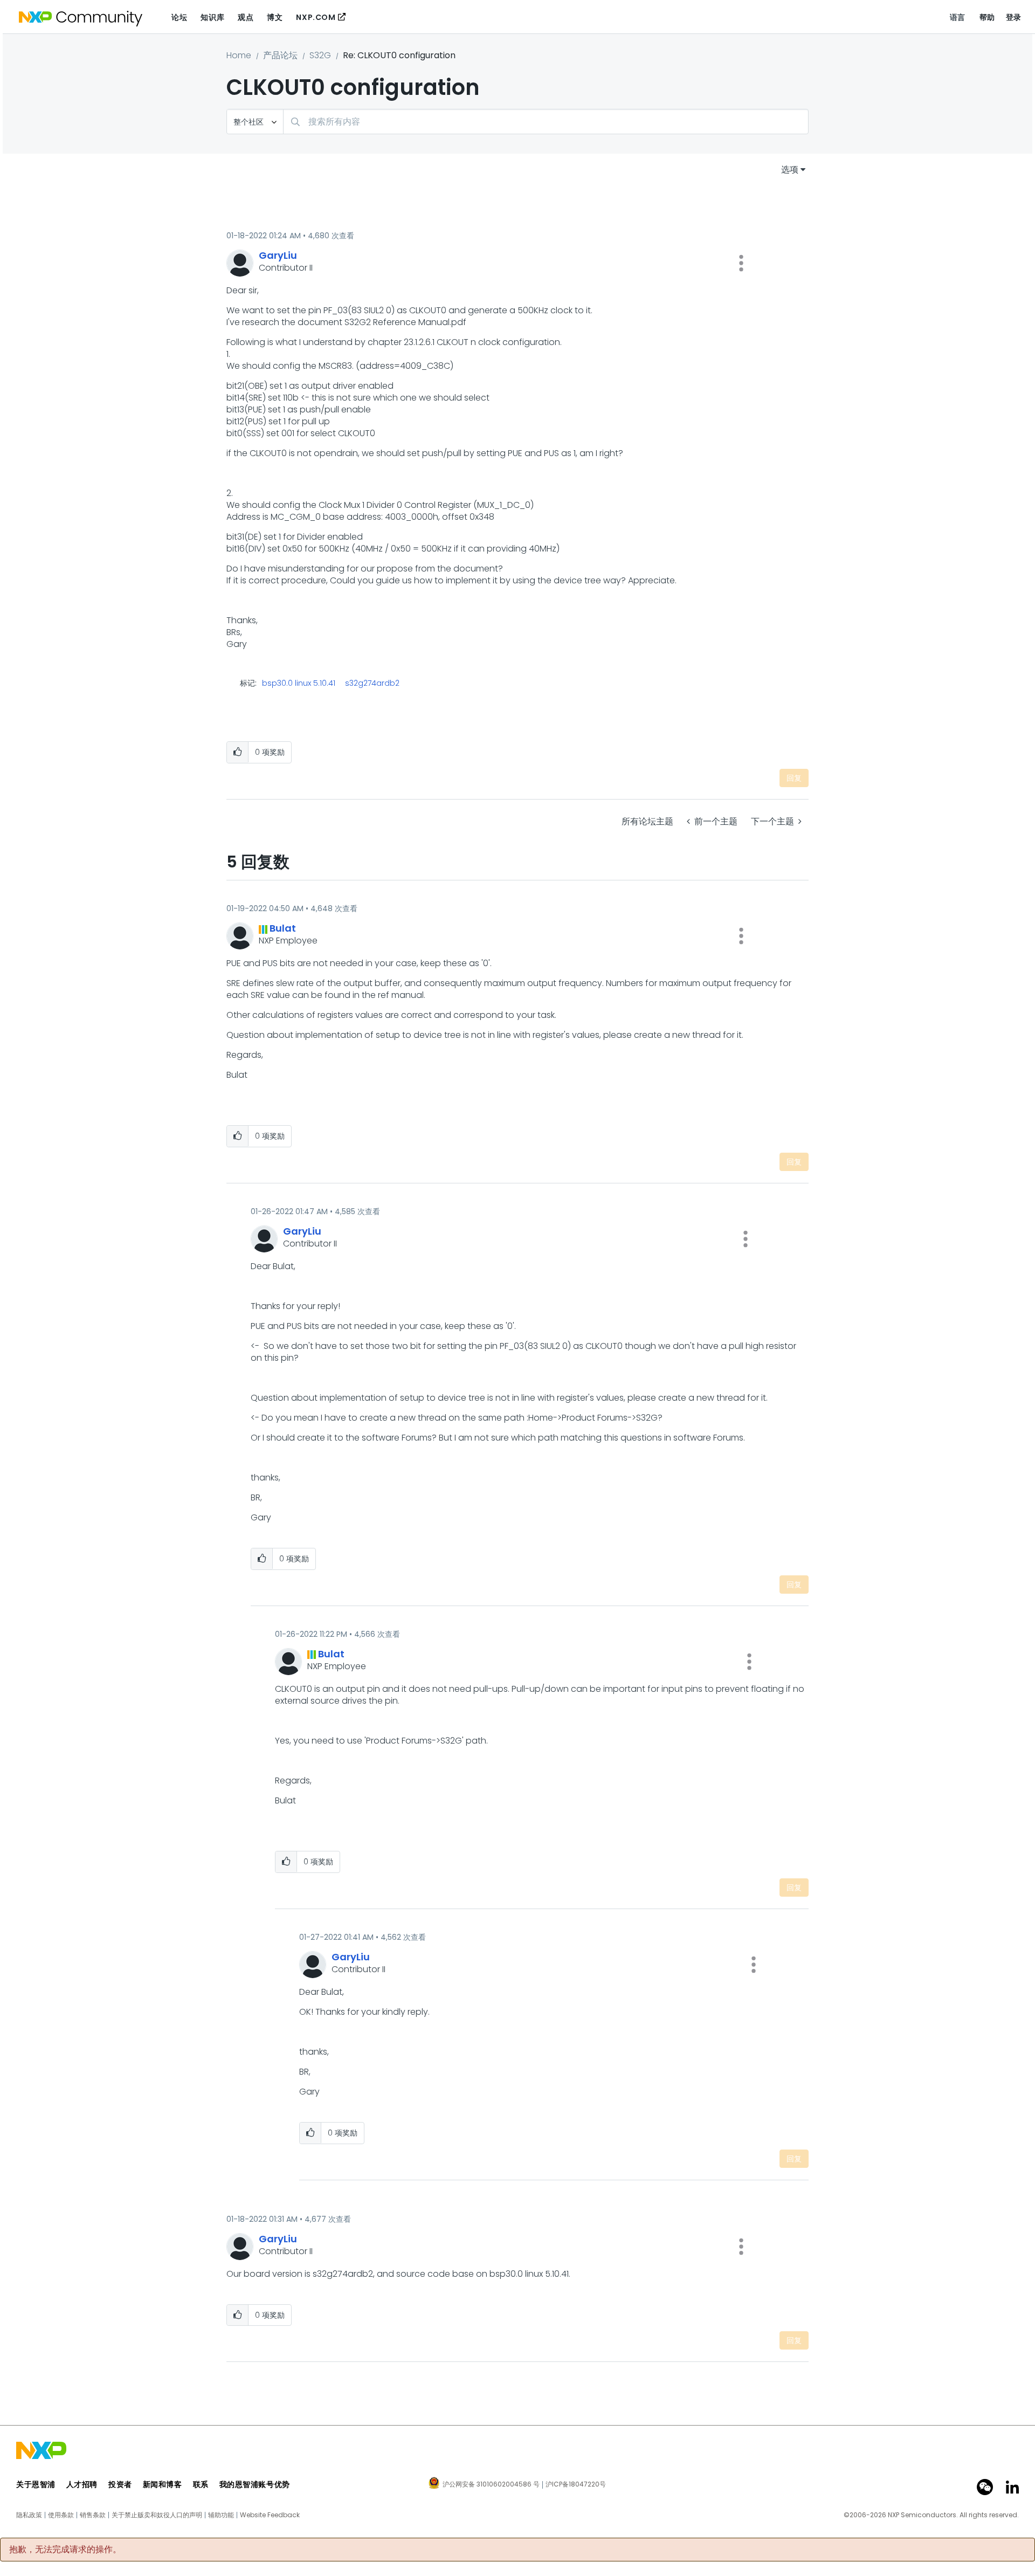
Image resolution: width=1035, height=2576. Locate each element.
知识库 (212, 17)
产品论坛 (280, 55)
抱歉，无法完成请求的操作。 (65, 2550)
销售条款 (93, 2515)
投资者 (120, 2484)
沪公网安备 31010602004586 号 (491, 2485)
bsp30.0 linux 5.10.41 (299, 683)
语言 (958, 17)
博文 (275, 17)
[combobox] (546, 122)
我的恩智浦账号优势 (255, 2484)
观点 (246, 17)
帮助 (987, 17)
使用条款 (61, 2515)
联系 (201, 2484)
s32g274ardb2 (372, 683)
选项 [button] (790, 170)
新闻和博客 (163, 2484)
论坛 (179, 17)
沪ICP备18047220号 (576, 2484)
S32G (320, 55)
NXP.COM (316, 17)
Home (239, 55)
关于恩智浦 (36, 2484)
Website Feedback (270, 2515)
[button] (741, 263)
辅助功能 (221, 2515)
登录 (1014, 17)
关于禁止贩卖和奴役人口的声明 (157, 2515)
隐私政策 (29, 2515)
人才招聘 (82, 2484)
